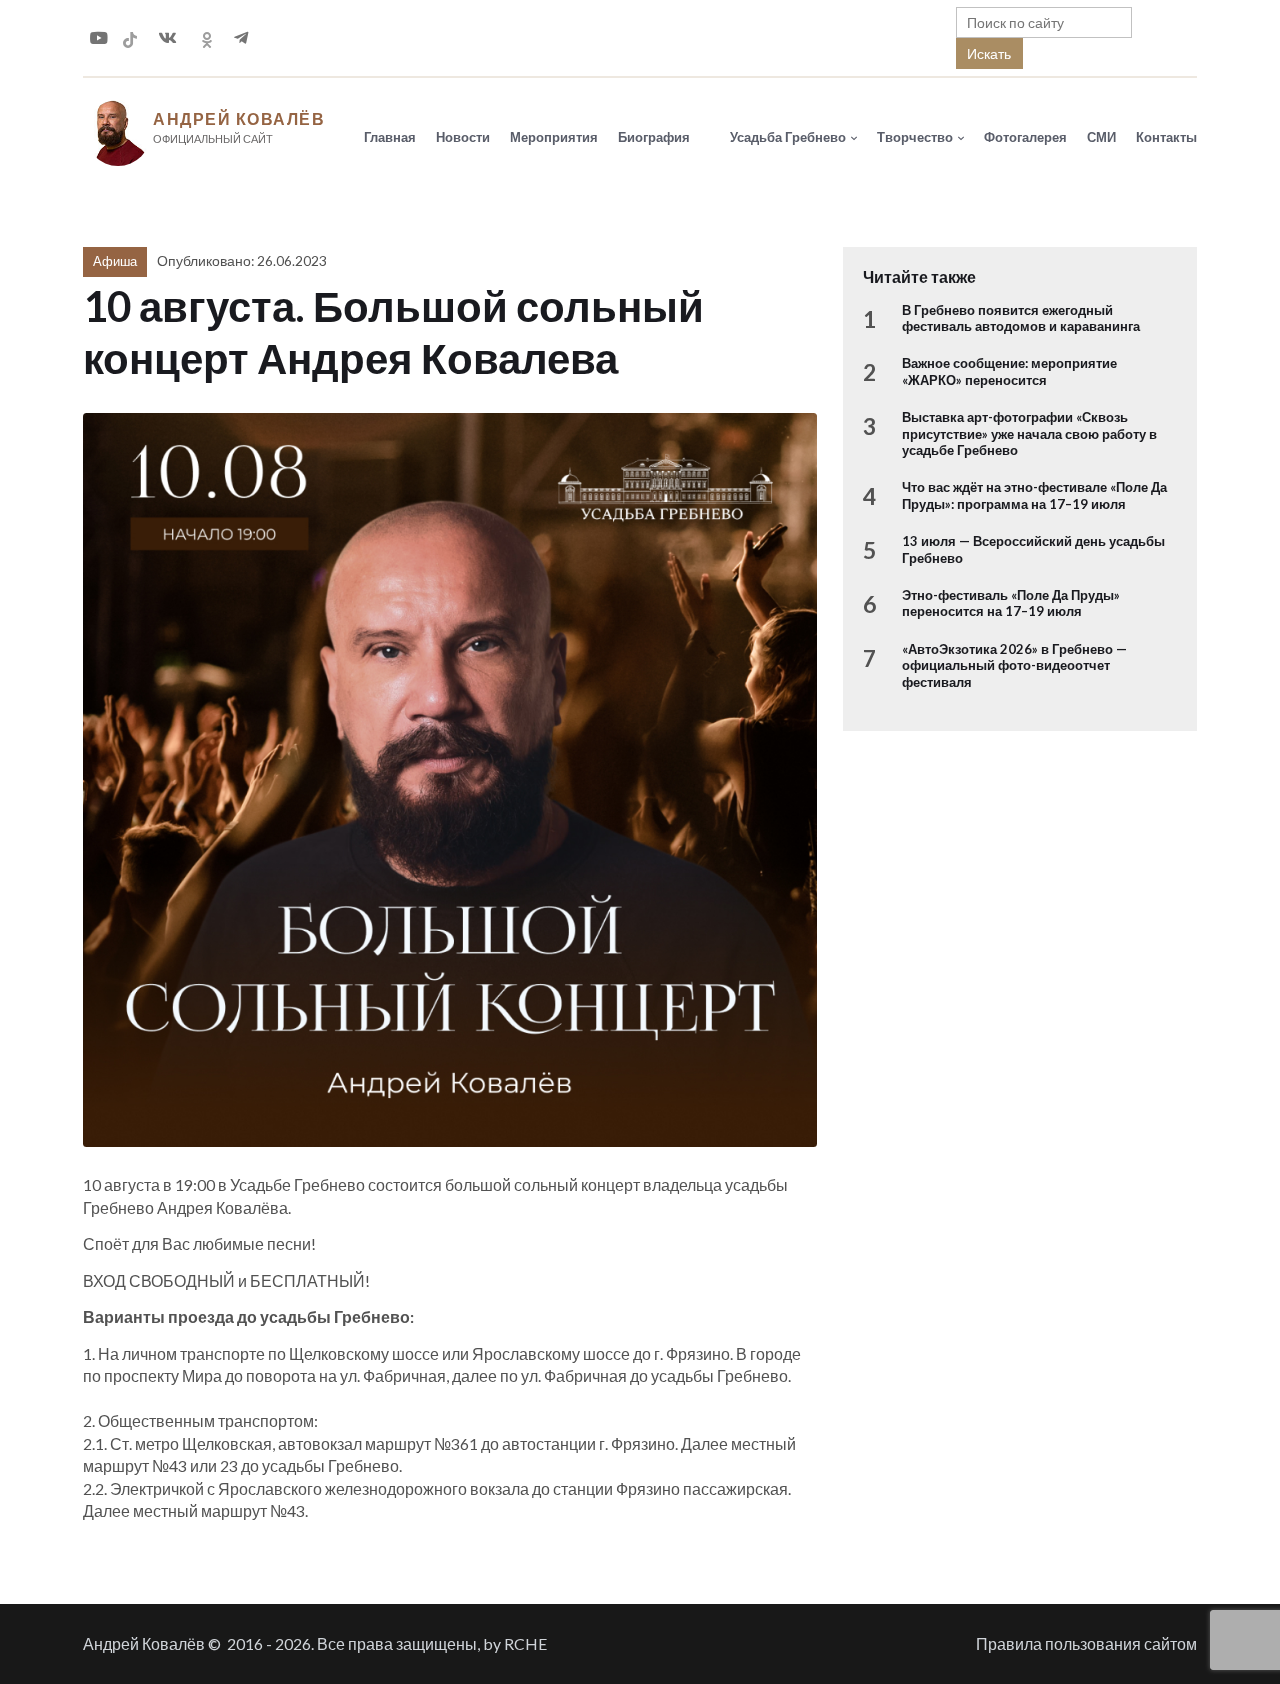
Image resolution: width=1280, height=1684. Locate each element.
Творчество (915, 137)
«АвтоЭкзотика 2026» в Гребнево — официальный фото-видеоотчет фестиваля (1014, 665)
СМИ (1101, 137)
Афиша (115, 261)
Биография (654, 137)
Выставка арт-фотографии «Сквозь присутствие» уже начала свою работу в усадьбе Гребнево (1029, 433)
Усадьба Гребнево (788, 137)
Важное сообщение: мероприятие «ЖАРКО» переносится (1009, 371)
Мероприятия (554, 137)
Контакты (1166, 137)
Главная (390, 137)
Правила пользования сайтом (1086, 1643)
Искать (989, 53)
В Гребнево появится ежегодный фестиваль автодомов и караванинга (1021, 318)
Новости (463, 137)
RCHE (525, 1643)
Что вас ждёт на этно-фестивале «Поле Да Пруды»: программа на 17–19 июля (1034, 495)
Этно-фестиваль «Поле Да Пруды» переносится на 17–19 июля (1011, 603)
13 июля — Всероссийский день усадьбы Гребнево (1033, 549)
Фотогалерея (1025, 137)
